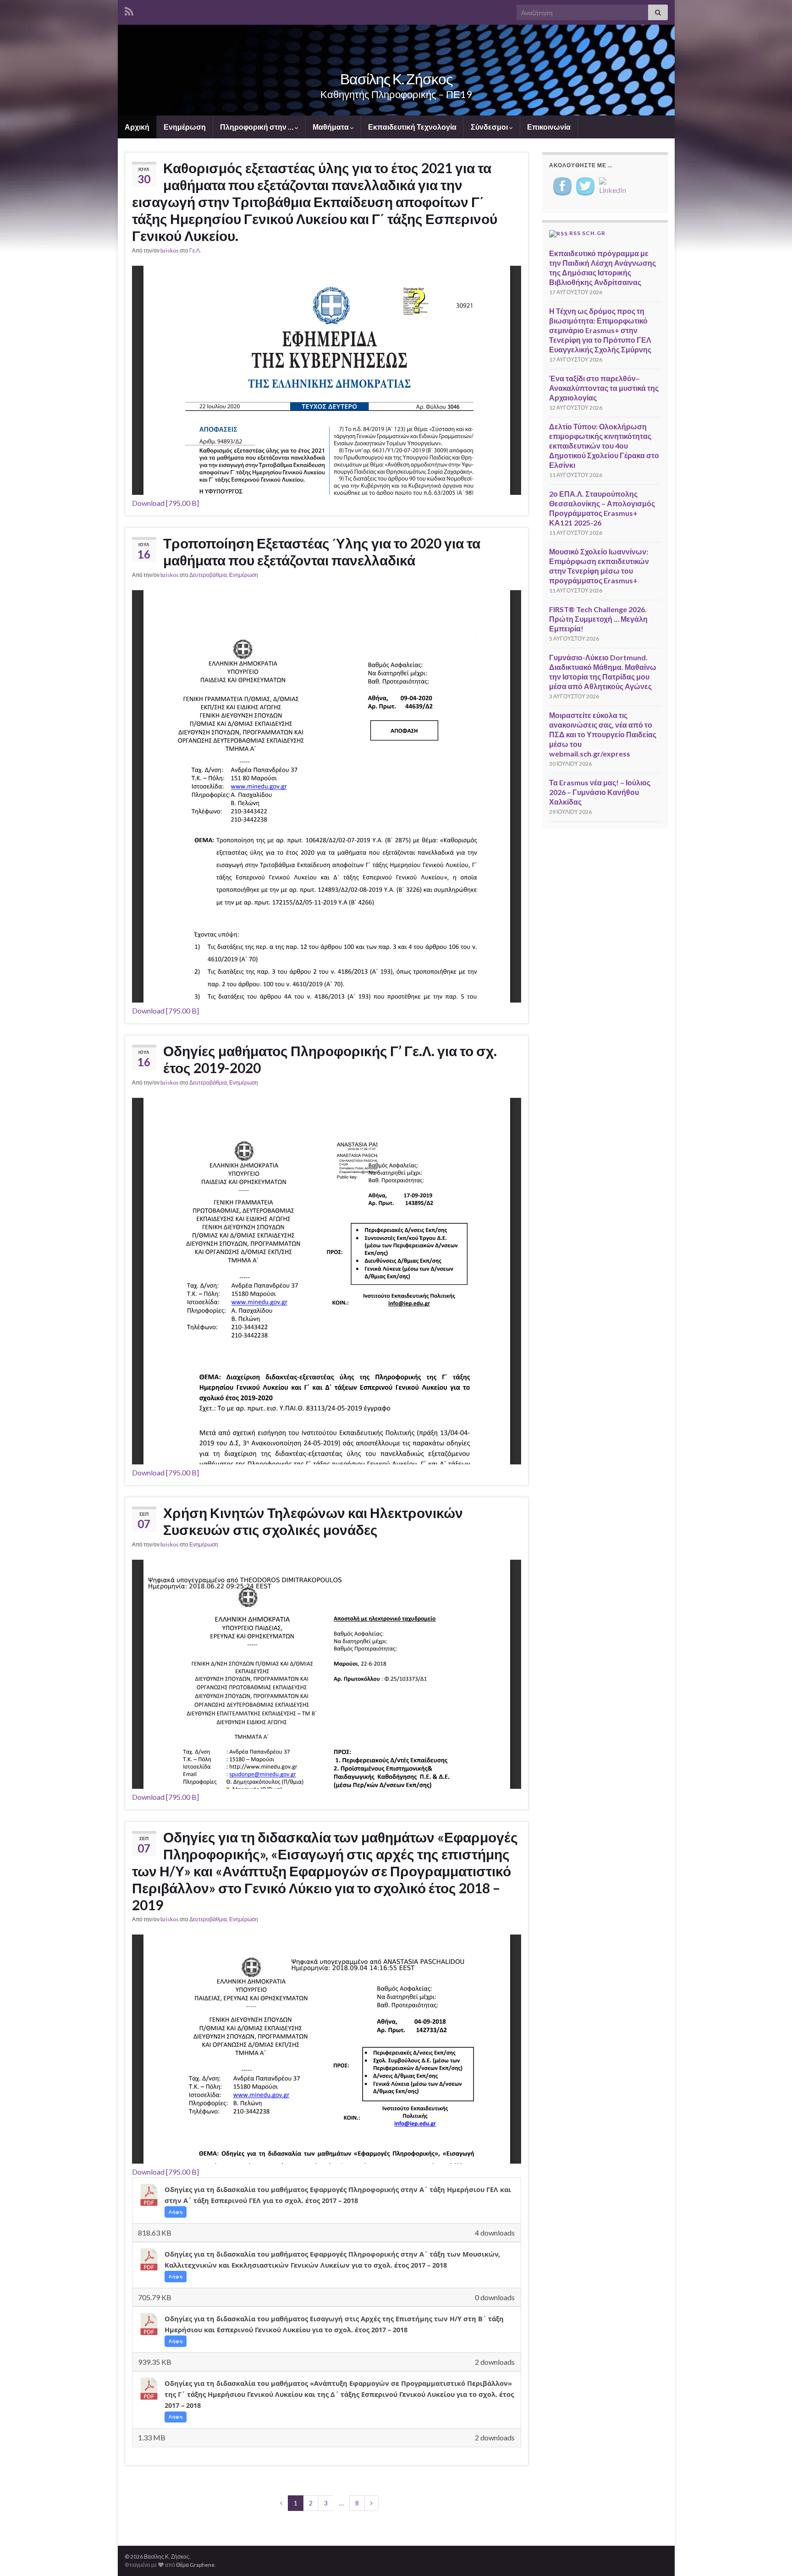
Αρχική (137, 127)
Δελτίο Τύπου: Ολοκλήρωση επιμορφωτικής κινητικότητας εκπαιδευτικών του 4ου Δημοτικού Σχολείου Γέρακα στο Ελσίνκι (604, 446)
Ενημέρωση (185, 127)
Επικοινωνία (549, 127)
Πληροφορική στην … (257, 127)
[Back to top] (771, 2555)
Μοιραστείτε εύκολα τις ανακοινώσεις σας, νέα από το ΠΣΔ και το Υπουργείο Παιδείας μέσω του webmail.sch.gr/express (603, 734)
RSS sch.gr (587, 233)
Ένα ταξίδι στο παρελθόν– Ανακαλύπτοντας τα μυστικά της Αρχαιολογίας (604, 388)
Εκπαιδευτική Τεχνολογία (412, 127)
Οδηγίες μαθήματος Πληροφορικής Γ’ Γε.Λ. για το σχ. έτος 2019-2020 (330, 1059)
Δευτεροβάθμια (208, 575)
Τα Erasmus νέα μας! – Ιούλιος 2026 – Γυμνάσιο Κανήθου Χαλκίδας (600, 792)
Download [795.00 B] (165, 503)
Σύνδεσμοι (490, 127)
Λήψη (176, 2212)
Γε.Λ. (195, 250)
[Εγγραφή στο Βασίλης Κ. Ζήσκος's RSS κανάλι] (129, 10)
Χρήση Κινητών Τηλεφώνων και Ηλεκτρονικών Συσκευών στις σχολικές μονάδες (313, 1521)
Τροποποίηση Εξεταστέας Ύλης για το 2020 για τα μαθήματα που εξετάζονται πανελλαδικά (322, 551)
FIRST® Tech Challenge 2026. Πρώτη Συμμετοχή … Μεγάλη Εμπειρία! (598, 619)
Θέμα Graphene (195, 2565)
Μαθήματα (331, 127)
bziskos (170, 250)
